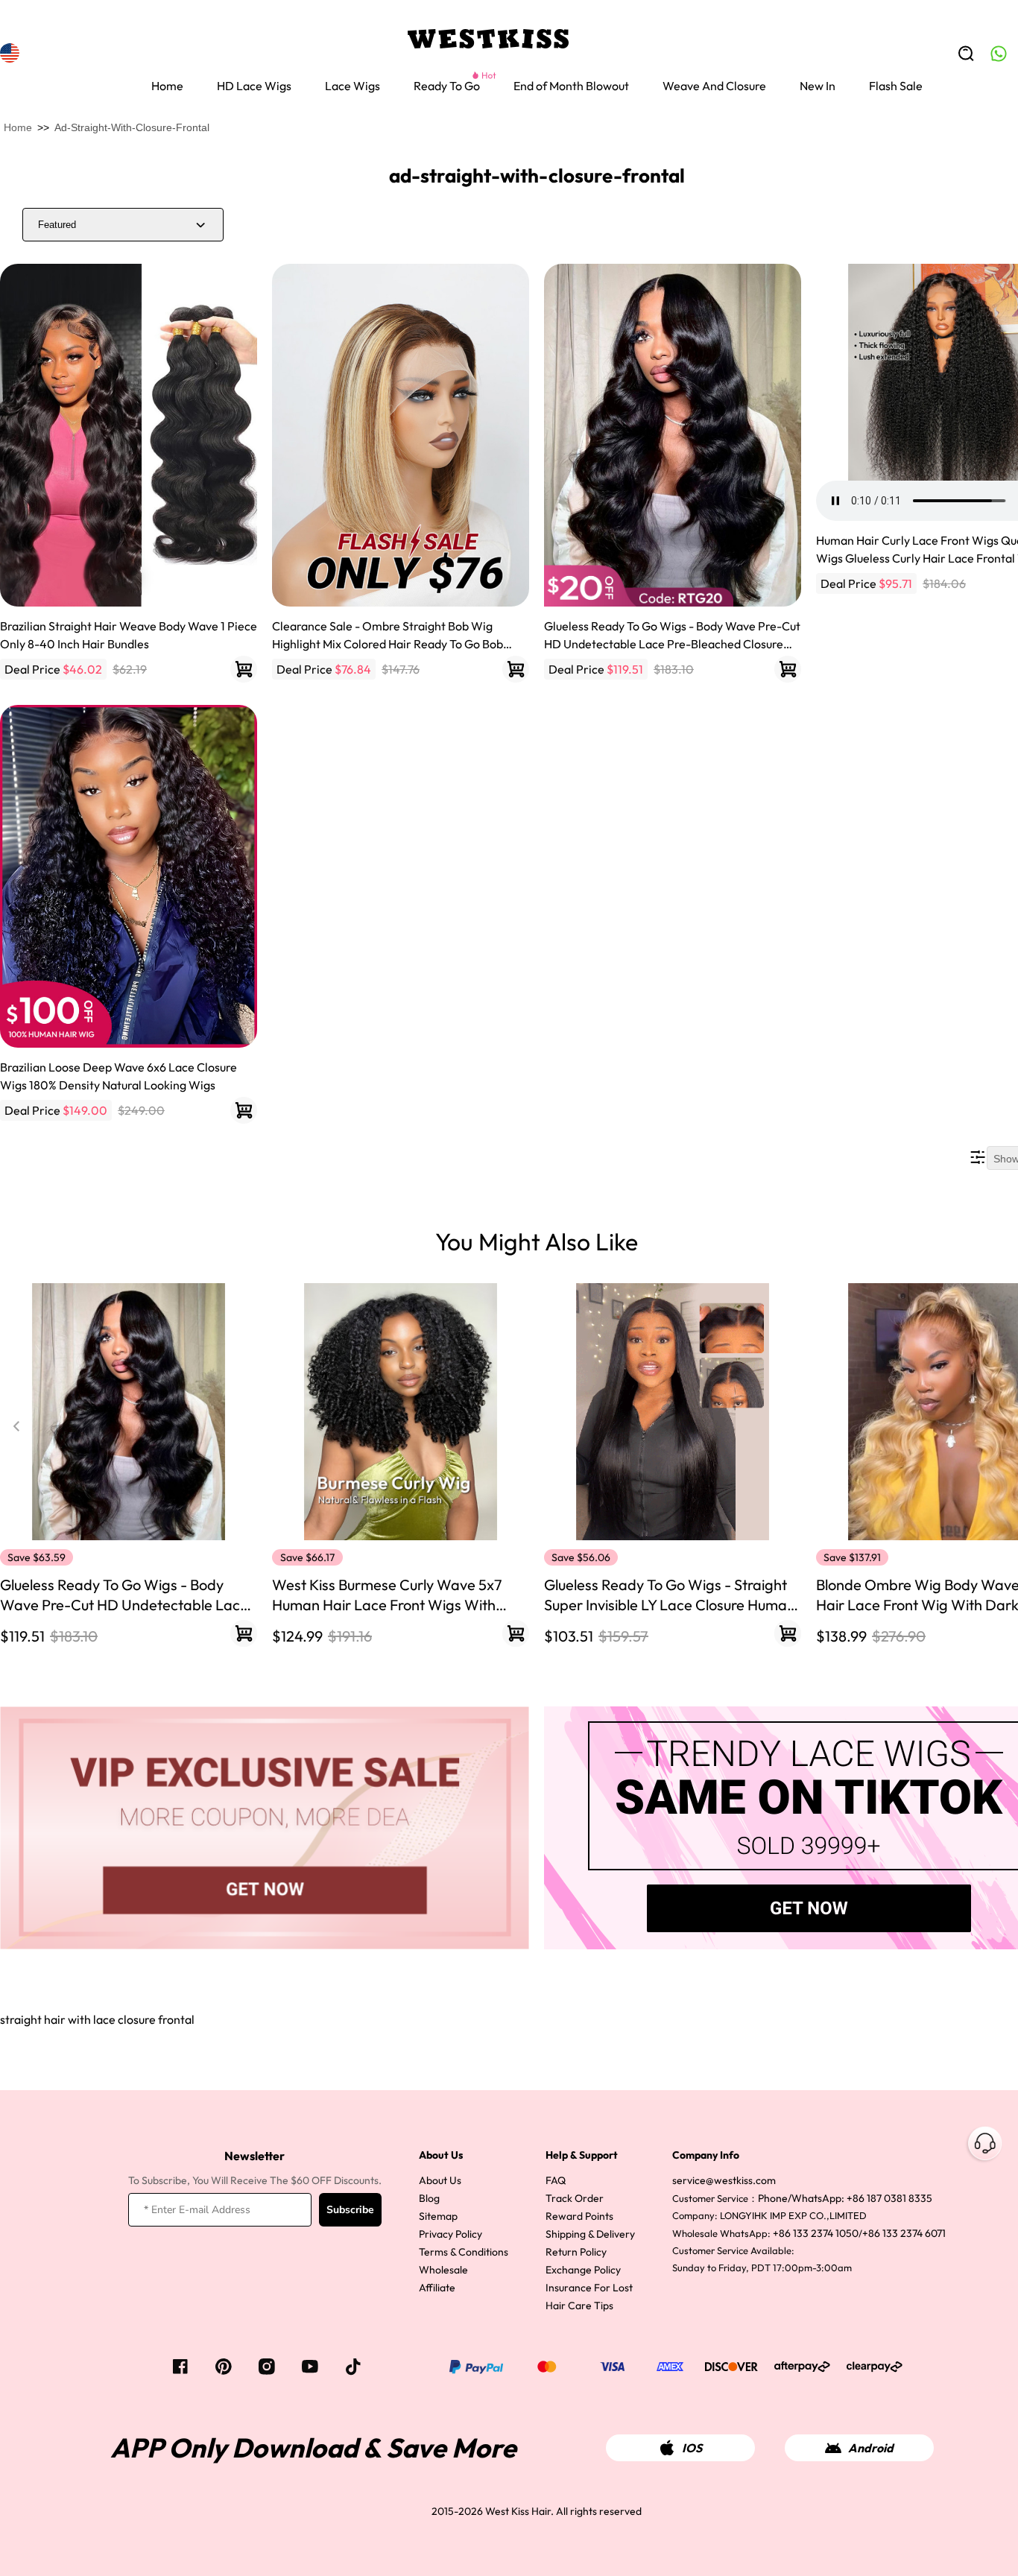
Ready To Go (447, 86)
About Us (440, 2180)
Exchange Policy (583, 2270)
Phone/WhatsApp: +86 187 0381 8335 (845, 2198)
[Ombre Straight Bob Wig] (401, 435)
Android (871, 2448)
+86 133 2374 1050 (816, 2233)
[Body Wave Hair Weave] (129, 435)
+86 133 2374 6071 (904, 2233)
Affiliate (437, 2288)
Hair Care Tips (579, 2306)
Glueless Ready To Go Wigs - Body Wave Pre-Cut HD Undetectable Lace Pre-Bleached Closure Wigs (672, 636)
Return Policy (576, 2252)
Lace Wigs (352, 86)
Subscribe (350, 2210)
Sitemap (438, 2216)
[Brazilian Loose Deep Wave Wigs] (129, 876)
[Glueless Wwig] (673, 435)
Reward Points (579, 2216)
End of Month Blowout (571, 86)
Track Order (575, 2198)
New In (818, 86)
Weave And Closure (714, 86)
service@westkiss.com (724, 2180)
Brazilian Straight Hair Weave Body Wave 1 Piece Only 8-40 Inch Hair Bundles (129, 635)
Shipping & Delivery (590, 2234)
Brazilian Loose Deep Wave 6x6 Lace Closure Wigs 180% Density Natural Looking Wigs (118, 1076)
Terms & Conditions (464, 2252)
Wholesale (443, 2270)
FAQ (556, 2180)
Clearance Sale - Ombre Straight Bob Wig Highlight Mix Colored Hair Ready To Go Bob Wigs (388, 636)
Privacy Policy (450, 2234)
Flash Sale (896, 86)
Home (167, 86)
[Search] (966, 54)
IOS (692, 2448)
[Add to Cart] (244, 669)
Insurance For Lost (589, 2288)
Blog (429, 2198)
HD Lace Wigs (254, 86)
